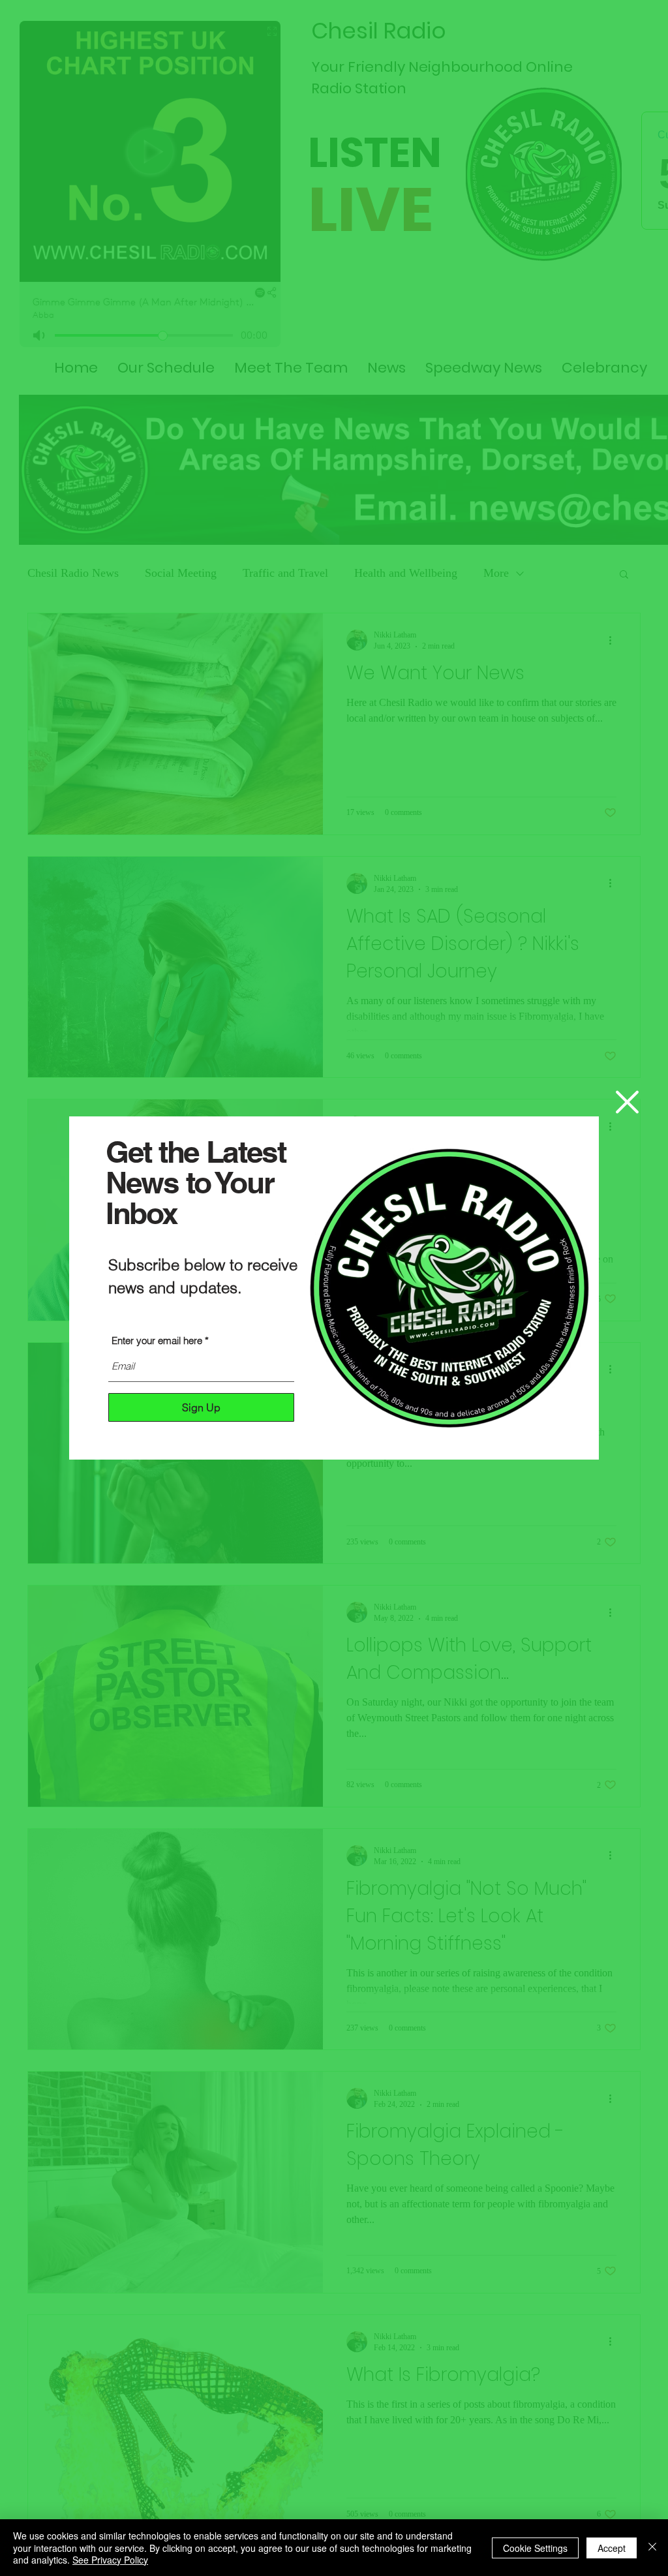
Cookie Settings (535, 2548)
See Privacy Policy (110, 2560)
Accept (612, 2548)
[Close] (652, 2548)
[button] (627, 1102)
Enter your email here (157, 1341)
